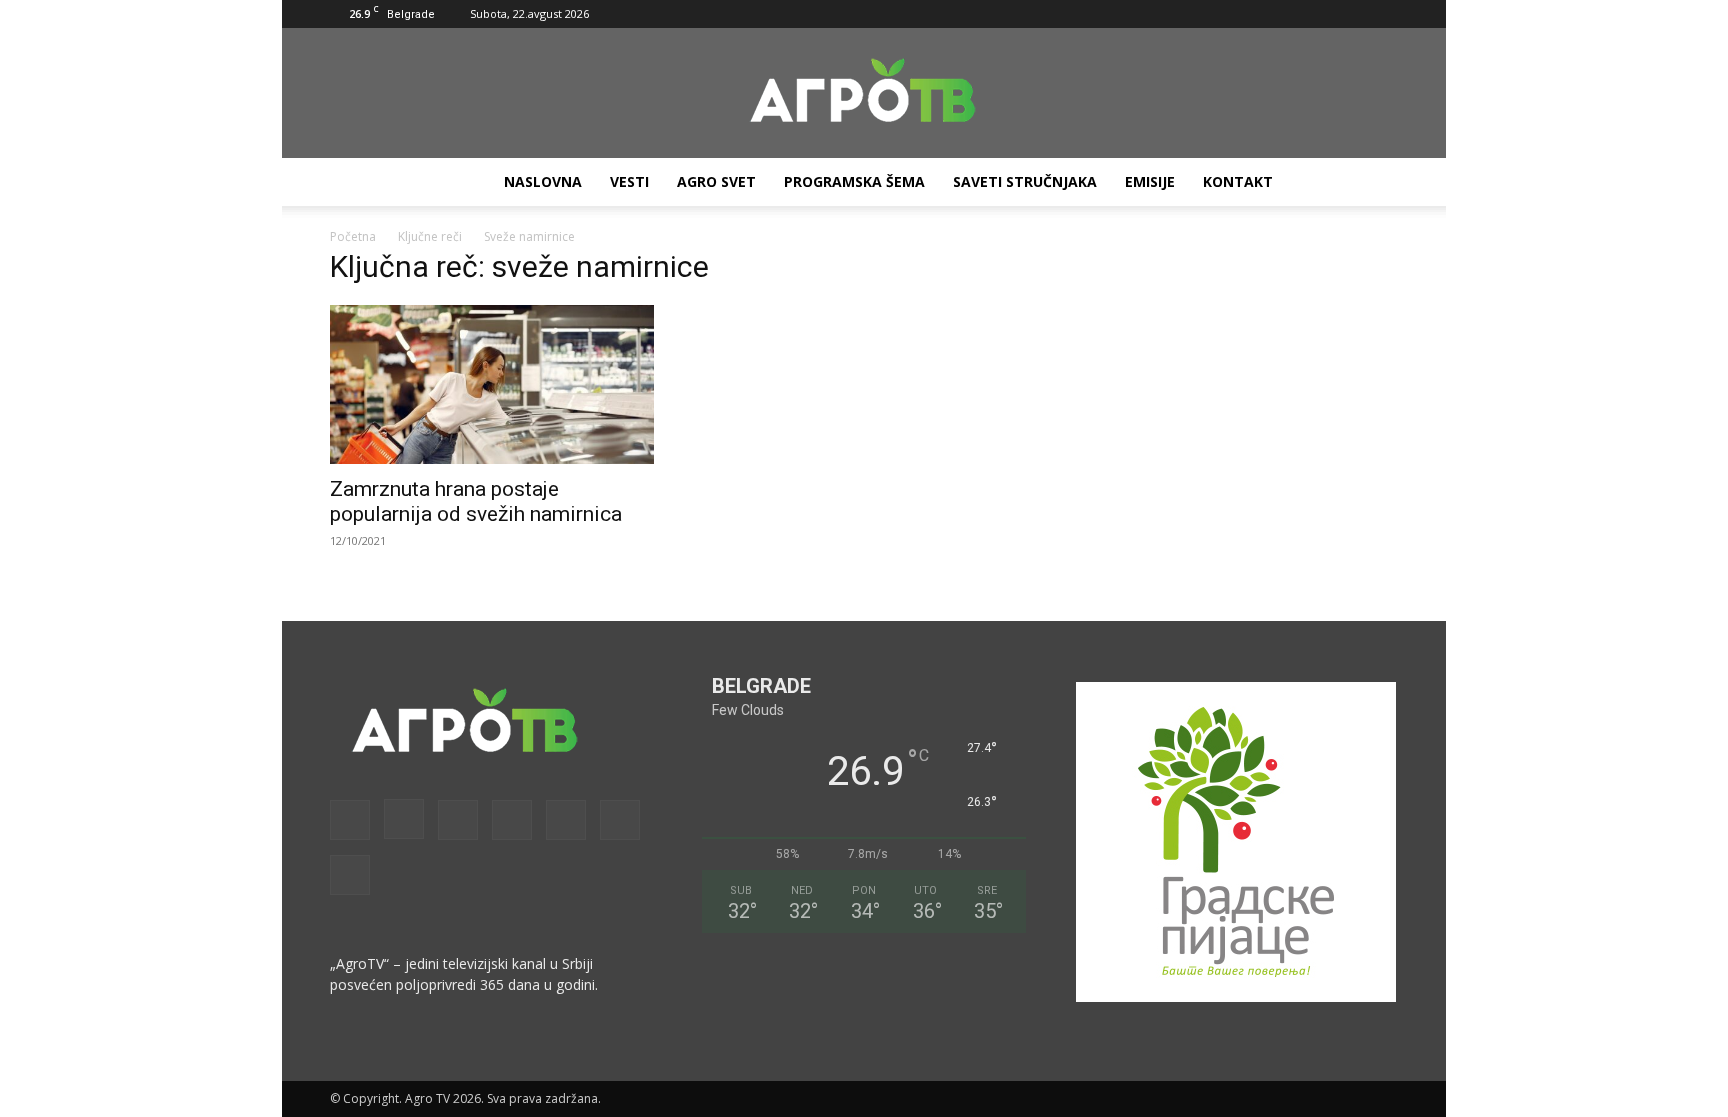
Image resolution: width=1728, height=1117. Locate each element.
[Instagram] (1218, 14)
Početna (353, 236)
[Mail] (1251, 14)
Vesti (629, 181)
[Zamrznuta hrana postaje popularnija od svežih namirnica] (492, 384)
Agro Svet (716, 181)
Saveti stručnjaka (1025, 181)
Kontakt (1238, 181)
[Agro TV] (864, 94)
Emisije (1150, 181)
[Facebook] (1185, 14)
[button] (1155, 13)
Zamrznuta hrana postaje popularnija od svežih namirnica (476, 501)
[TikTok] (1317, 14)
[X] (1350, 14)
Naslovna (543, 181)
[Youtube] (1383, 14)
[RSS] (1284, 14)
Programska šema (854, 181)
